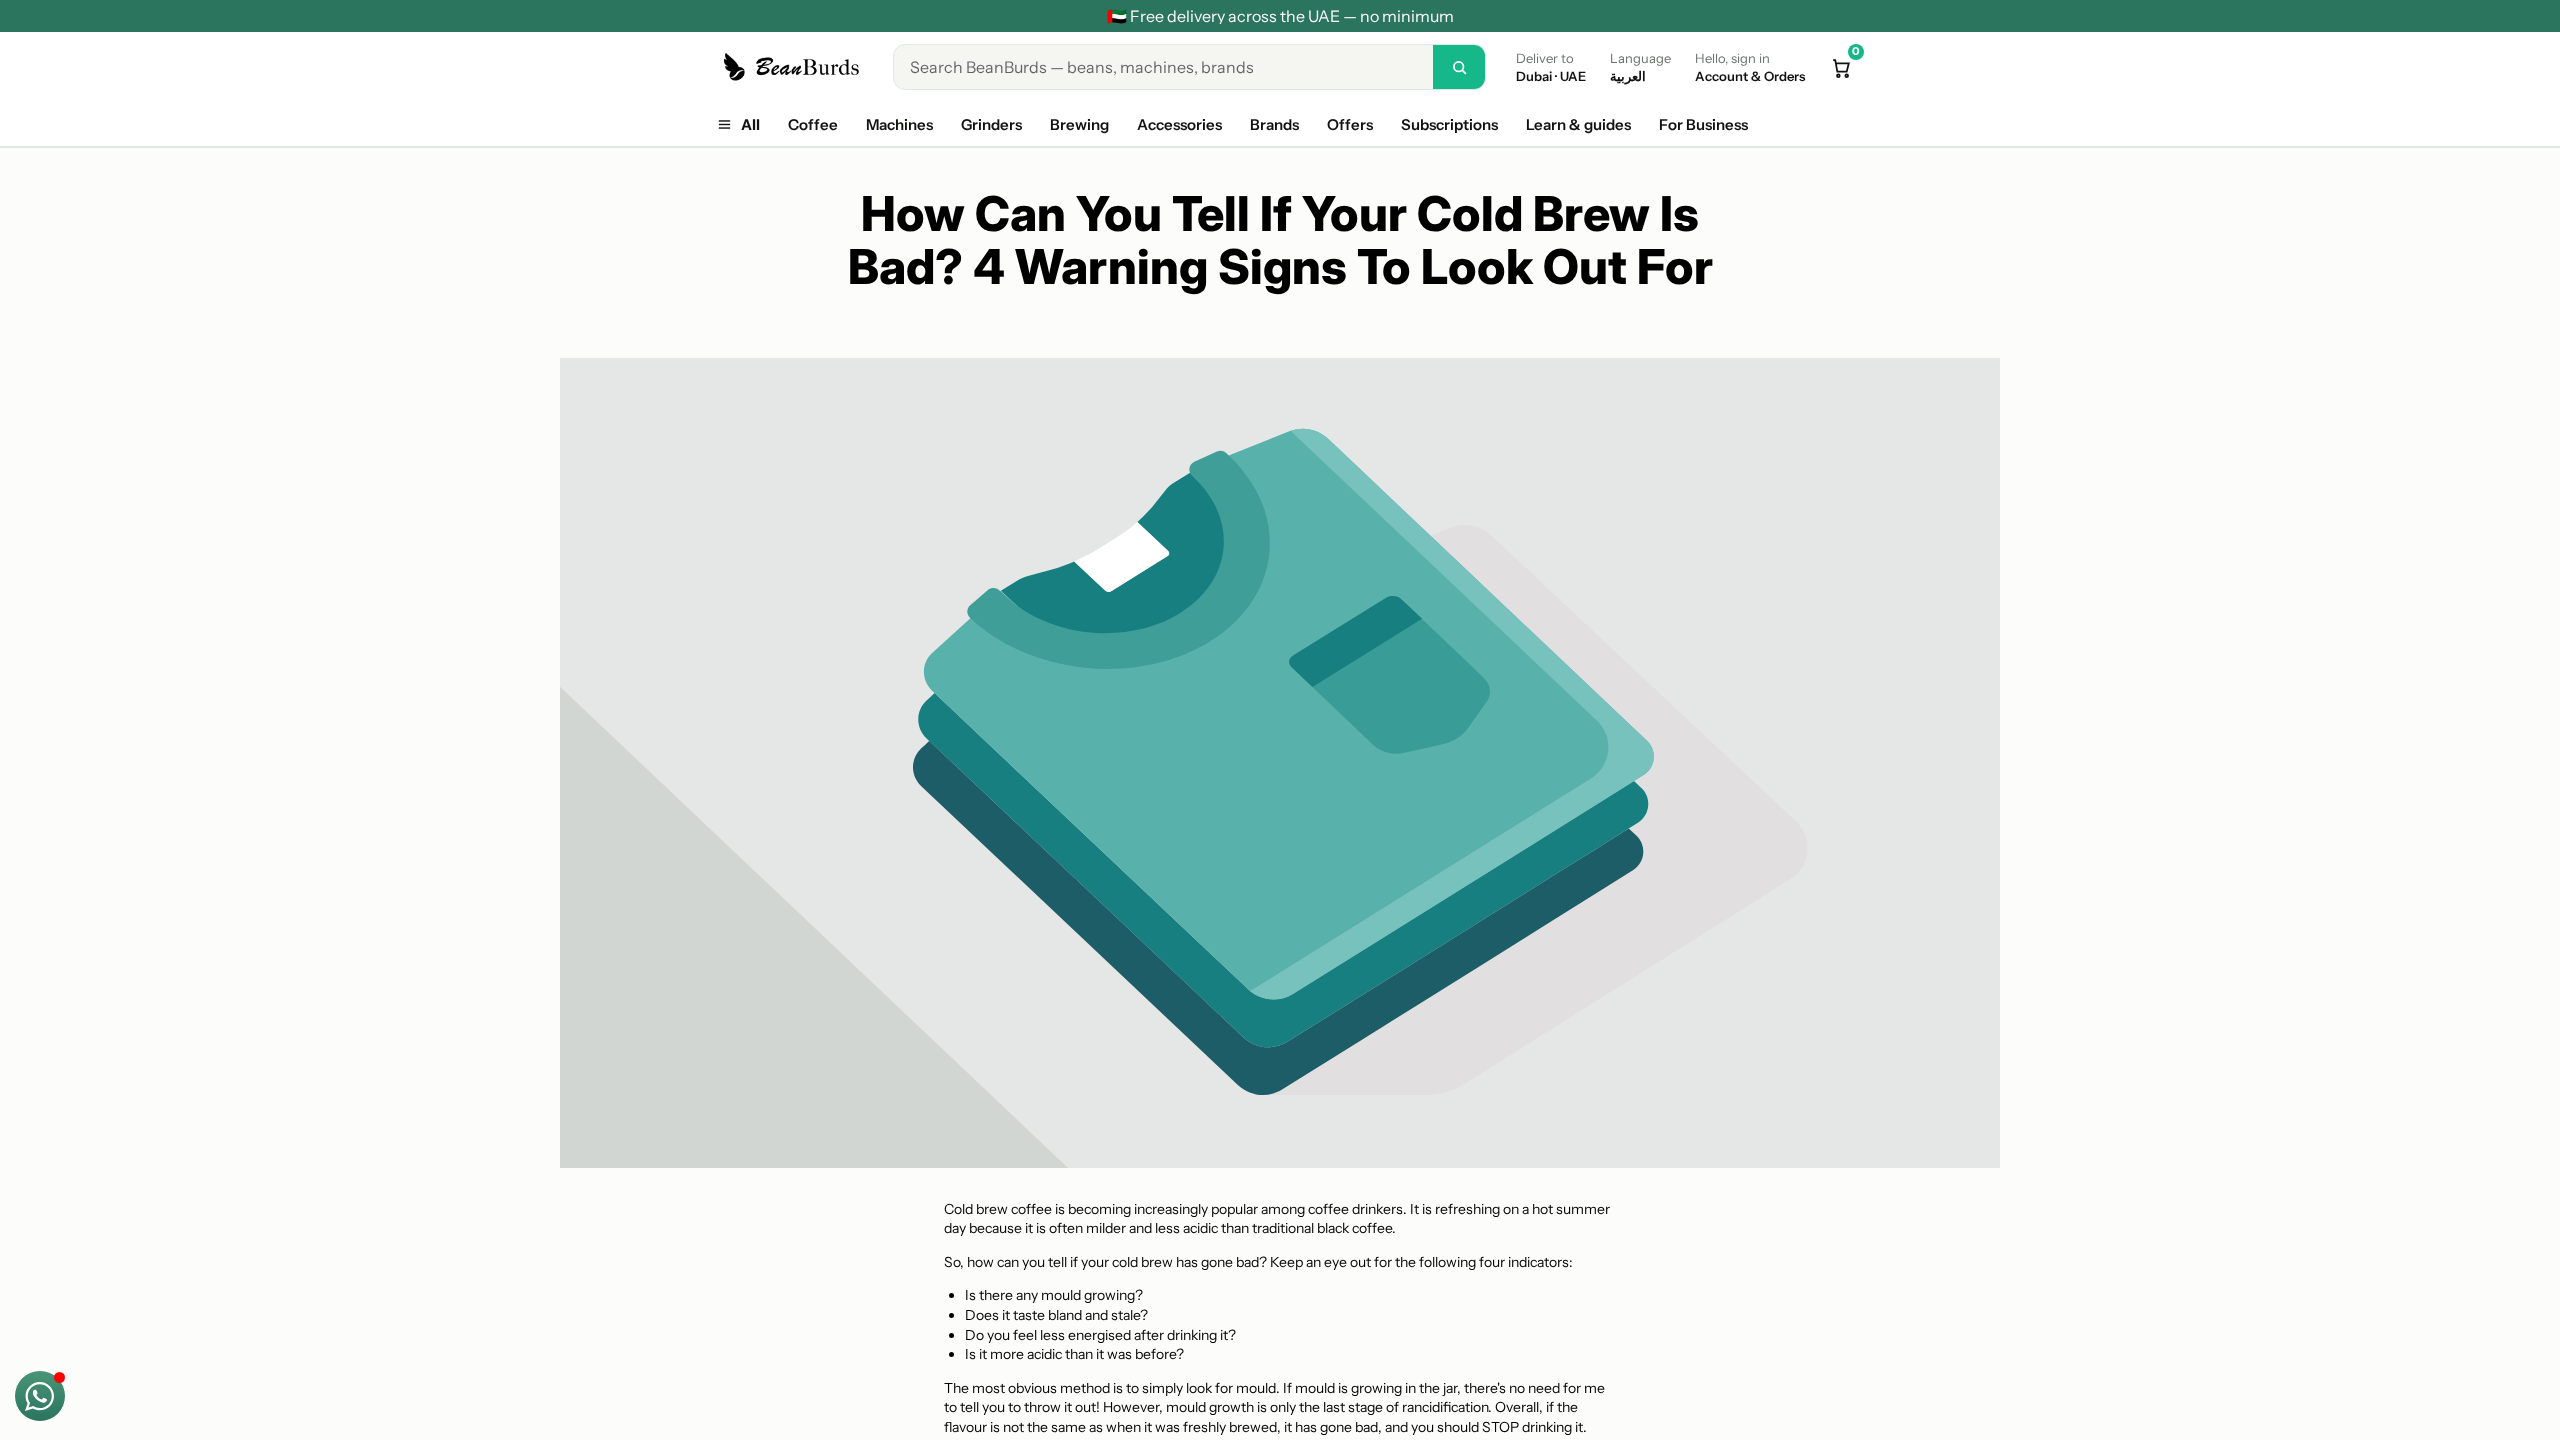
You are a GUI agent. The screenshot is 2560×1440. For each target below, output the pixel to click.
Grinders (991, 124)
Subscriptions (1449, 124)
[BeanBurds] (794, 67)
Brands (1274, 124)
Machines (899, 124)
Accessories (1179, 124)
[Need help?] (40, 1396)
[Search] (1459, 67)
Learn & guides (1578, 124)
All (750, 124)
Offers (1350, 124)
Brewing (1079, 124)
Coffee (813, 124)
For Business (1703, 124)
